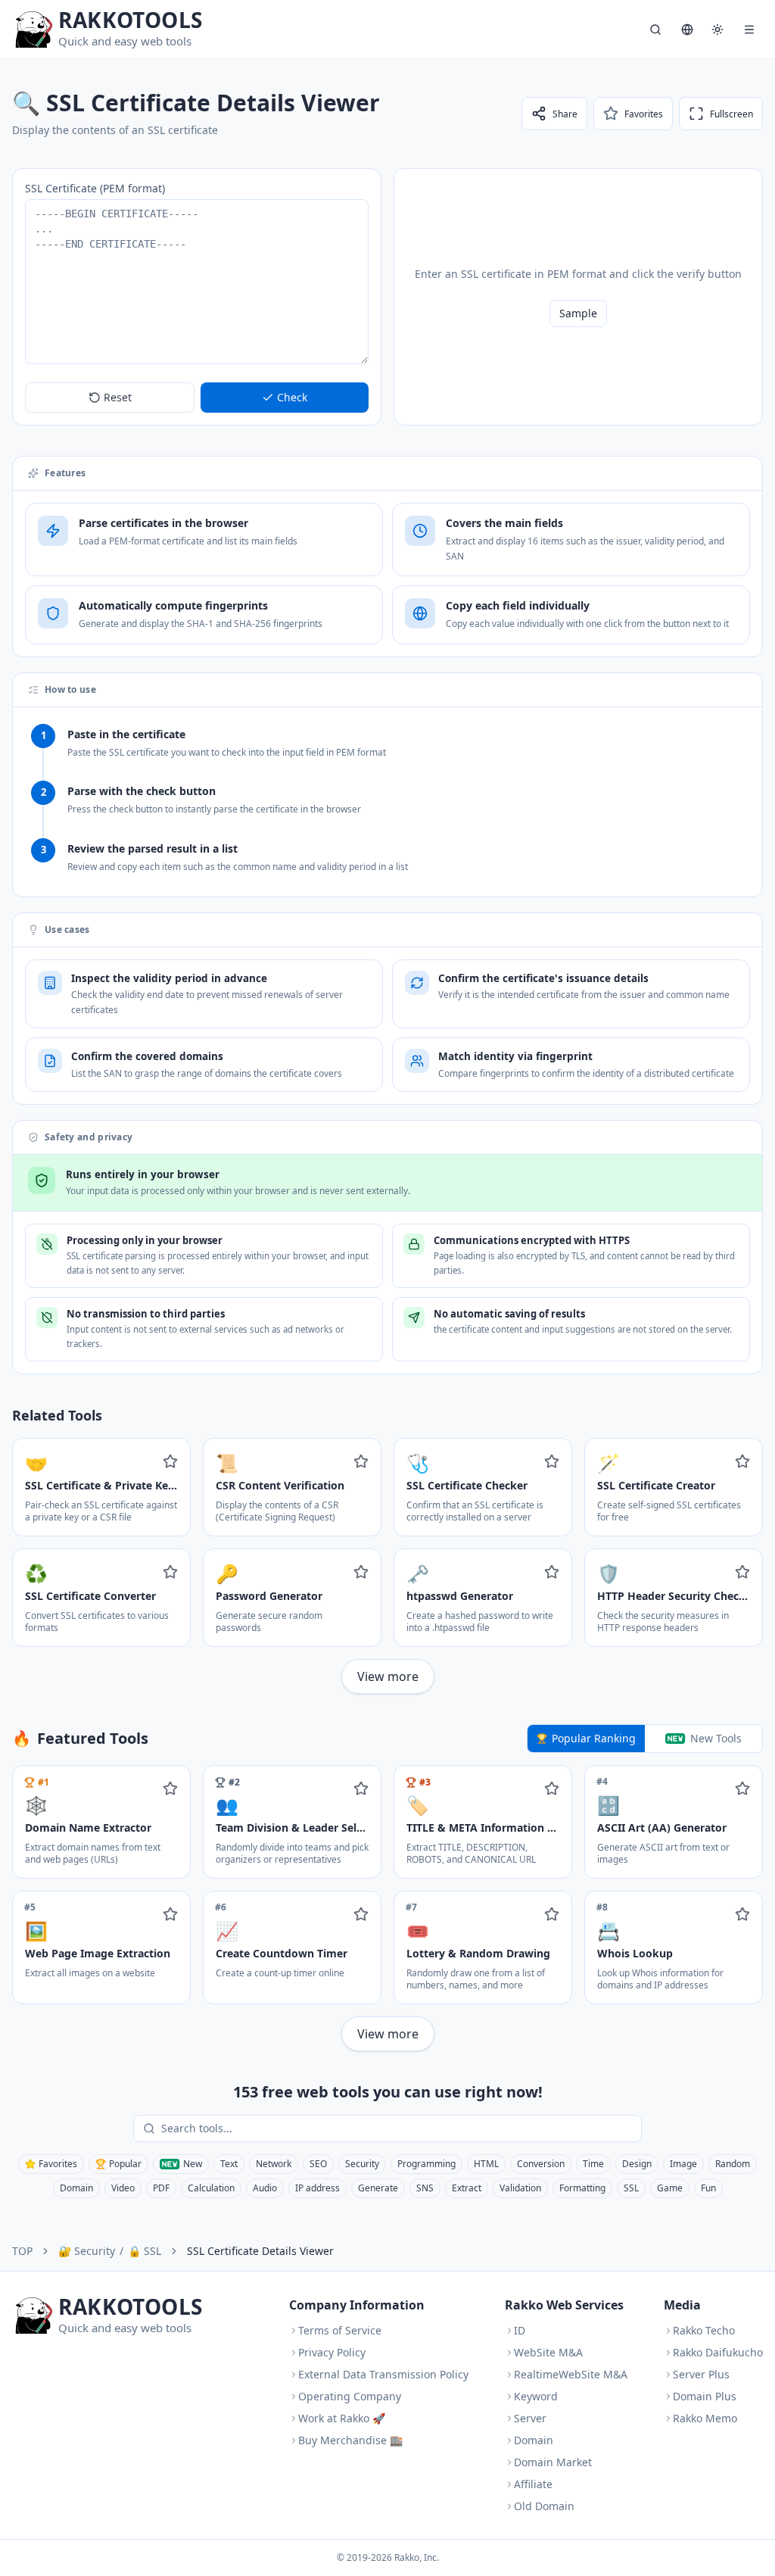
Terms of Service (340, 2330)
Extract (467, 2188)
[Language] (687, 30)
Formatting (582, 2188)
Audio (265, 2188)
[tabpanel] (387, 1908)
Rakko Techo (704, 2330)
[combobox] (398, 2128)
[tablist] (645, 1739)
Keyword (536, 2396)
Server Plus (701, 2374)
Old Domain (544, 2506)
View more (388, 1676)
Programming (426, 2164)
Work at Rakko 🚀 (342, 2418)
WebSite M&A (548, 2352)
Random (733, 2164)
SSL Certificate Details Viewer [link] (260, 2251)
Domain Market (553, 2462)
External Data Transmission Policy (383, 2374)
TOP (22, 2251)
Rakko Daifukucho (718, 2352)
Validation (520, 2188)
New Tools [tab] (716, 1738)
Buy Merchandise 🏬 (350, 2440)
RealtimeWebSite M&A (571, 2374)
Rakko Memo (705, 2418)
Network (274, 2164)
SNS (425, 2188)
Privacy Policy (332, 2352)
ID (520, 2330)
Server (530, 2418)
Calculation (211, 2188)
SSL (631, 2188)
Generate (378, 2188)
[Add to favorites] (170, 1461)
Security (362, 2164)
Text (229, 2164)
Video (123, 2188)
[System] (717, 30)
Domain (76, 2188)
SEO (318, 2164)
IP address (317, 2188)
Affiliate (533, 2484)
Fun (708, 2188)
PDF (161, 2188)
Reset (118, 397)
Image (683, 2164)
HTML (486, 2164)
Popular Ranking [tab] (594, 1738)
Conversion (541, 2164)
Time (593, 2164)
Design (637, 2164)
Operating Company (350, 2396)
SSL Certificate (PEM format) (95, 188)
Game (670, 2188)
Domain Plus (705, 2396)
